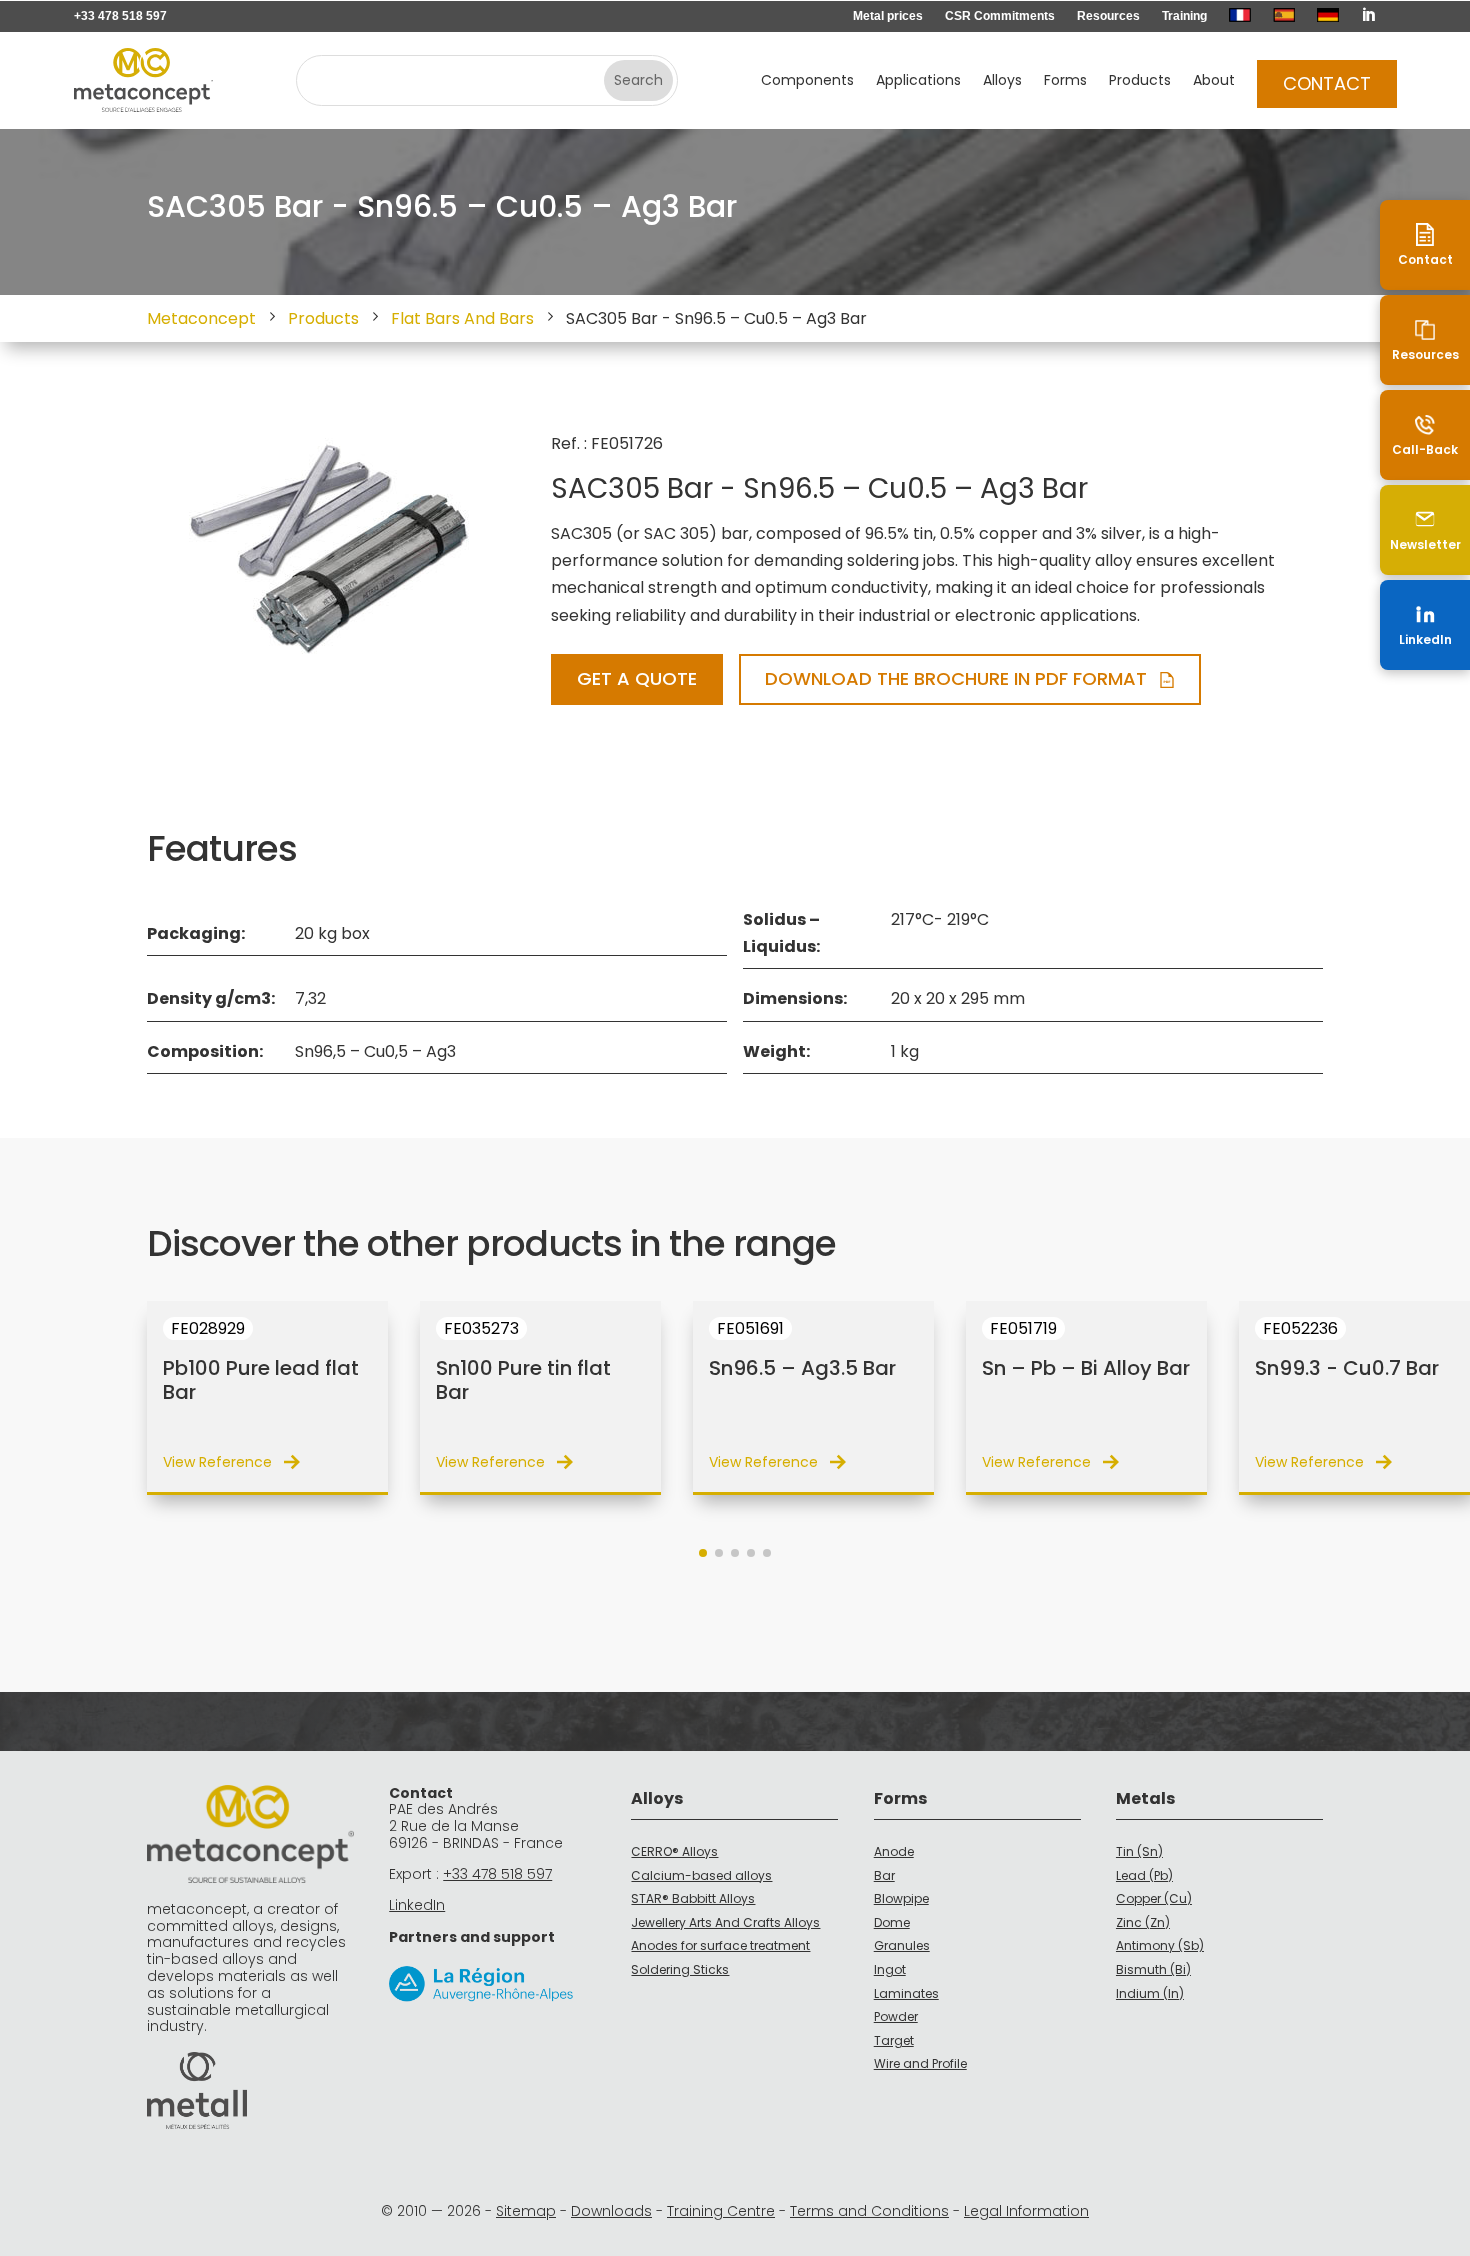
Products (1140, 81)
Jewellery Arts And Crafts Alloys (725, 1922)
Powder (896, 2016)
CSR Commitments (1000, 16)
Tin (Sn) (1139, 1851)
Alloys (1002, 81)
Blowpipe (901, 1898)
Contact (1327, 83)
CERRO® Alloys (674, 1851)
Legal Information (1026, 2211)
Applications (918, 81)
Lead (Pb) (1144, 1875)
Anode (894, 1851)
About (1214, 81)
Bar (884, 1875)
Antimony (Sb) (1160, 1945)
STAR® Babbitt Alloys (693, 1898)
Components (807, 81)
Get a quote (637, 678)
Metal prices (888, 16)
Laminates (906, 1993)
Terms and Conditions (869, 2211)
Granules (902, 1945)
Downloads (611, 2211)
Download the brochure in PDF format (956, 678)
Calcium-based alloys (701, 1875)
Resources (1108, 16)
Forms (1065, 81)
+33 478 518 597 (120, 16)
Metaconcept (201, 318)
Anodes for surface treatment (720, 1945)
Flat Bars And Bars (462, 318)
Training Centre (721, 2211)
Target (894, 2040)
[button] (703, 1553)
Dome (892, 1922)
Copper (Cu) (1154, 1898)
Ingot (890, 1969)
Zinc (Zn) (1143, 1922)
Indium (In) (1150, 1993)
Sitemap (526, 2211)
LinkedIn (417, 1905)
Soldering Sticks (680, 1969)
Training (1184, 16)
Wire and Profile (920, 2063)
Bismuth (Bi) (1153, 1969)
